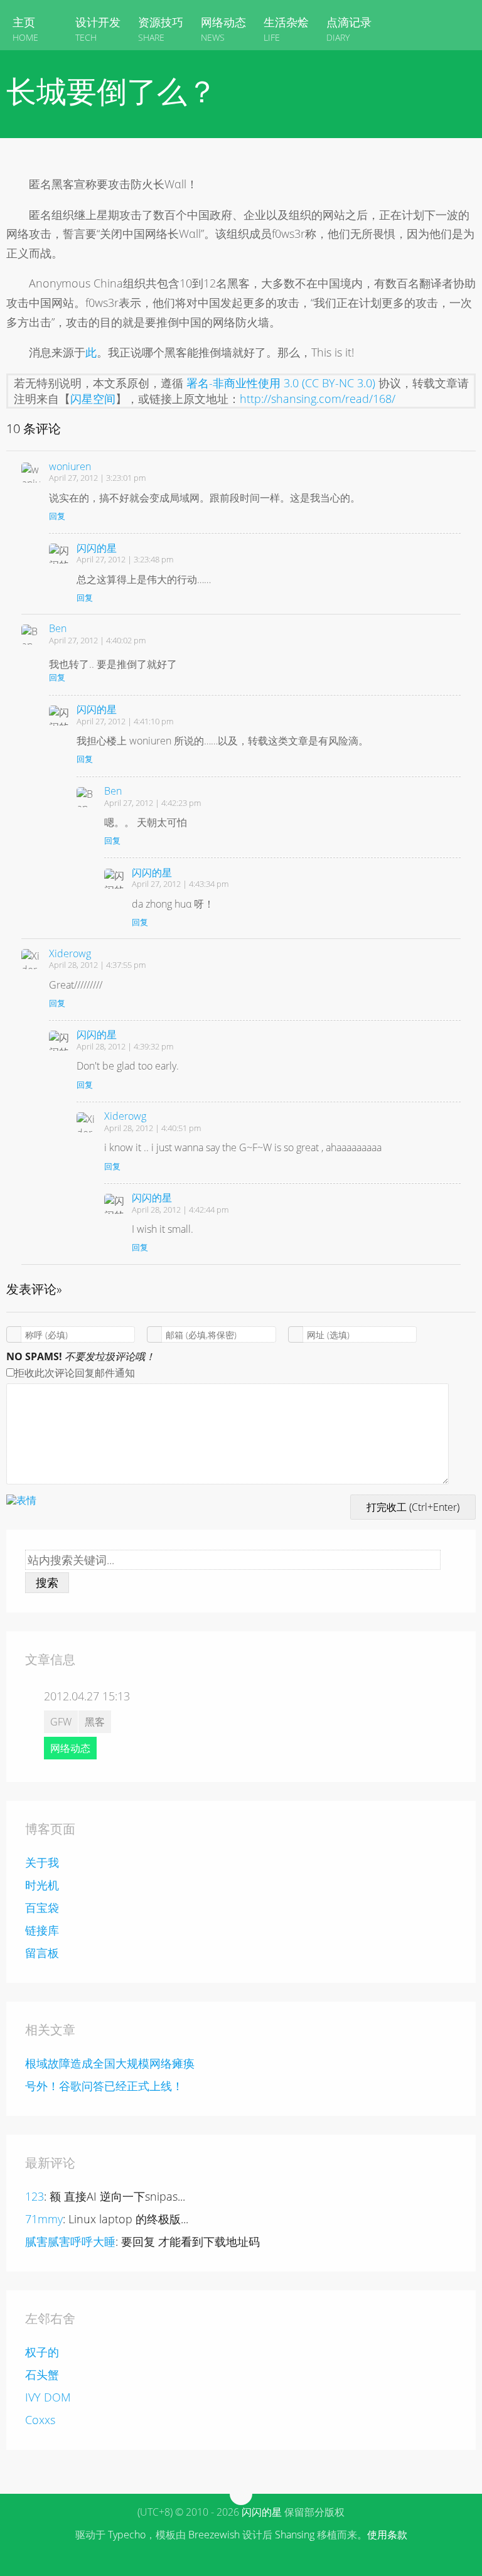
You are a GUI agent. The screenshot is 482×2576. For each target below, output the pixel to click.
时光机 (42, 1885)
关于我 (42, 1862)
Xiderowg (70, 953)
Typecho (127, 2535)
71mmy (44, 2219)
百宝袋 (42, 1908)
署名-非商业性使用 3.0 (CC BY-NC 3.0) (281, 383)
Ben (58, 628)
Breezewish (214, 2535)
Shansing (295, 2535)
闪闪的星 (97, 548)
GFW (61, 1722)
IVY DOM (48, 2397)
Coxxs (40, 2420)
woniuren (70, 466)
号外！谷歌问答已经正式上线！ (104, 2086)
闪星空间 (93, 399)
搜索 (47, 1582)
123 (35, 2196)
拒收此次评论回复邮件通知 (75, 1373)
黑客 (95, 1722)
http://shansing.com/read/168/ (318, 399)
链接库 (42, 1930)
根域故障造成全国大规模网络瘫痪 (110, 2063)
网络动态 (70, 1748)
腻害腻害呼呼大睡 (70, 2241)
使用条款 (387, 2535)
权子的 (42, 2352)
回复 (57, 516)
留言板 (42, 1953)
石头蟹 (42, 2375)
